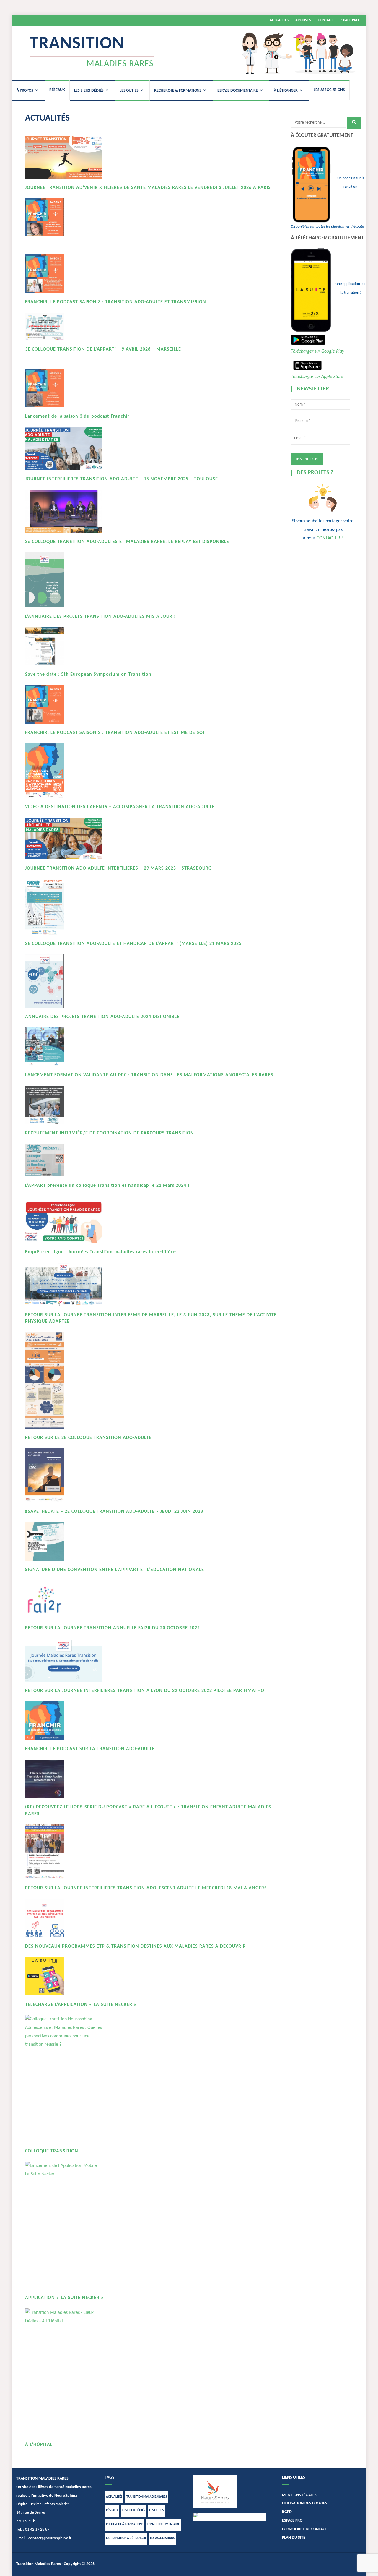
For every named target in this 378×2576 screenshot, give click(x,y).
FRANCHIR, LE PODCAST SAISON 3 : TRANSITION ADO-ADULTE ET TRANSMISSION (116, 302)
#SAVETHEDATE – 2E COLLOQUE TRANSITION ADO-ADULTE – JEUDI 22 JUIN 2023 (114, 1512)
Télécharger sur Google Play (317, 351)
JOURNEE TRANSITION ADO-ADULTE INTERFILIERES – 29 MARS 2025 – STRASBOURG (118, 868)
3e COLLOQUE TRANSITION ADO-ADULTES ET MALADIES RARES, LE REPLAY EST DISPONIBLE (127, 542)
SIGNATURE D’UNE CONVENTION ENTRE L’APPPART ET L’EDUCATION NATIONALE (115, 1570)
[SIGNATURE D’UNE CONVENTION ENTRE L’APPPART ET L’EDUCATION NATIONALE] (64, 1542)
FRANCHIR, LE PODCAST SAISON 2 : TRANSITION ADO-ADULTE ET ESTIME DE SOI (115, 733)
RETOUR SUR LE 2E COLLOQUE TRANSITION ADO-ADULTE (88, 1438)
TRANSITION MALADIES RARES (147, 2497)
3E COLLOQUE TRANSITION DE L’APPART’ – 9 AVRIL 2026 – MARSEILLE (103, 349)
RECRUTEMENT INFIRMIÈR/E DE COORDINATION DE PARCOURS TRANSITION (110, 1133)
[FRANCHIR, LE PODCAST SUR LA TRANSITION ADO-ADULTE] (64, 1721)
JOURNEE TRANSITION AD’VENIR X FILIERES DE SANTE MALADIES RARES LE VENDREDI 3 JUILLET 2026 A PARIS (148, 188)
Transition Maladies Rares (39, 2564)
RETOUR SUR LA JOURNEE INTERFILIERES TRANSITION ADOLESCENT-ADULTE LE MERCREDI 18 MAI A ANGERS (146, 1888)
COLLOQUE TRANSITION (52, 2151)
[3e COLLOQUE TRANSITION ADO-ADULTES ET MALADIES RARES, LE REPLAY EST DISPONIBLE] (64, 511)
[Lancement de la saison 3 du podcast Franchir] (64, 388)
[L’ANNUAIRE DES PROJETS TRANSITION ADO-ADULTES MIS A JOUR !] (64, 580)
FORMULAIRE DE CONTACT (304, 2529)
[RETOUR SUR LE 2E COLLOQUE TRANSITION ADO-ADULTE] (64, 1380)
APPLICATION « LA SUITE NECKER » (65, 2298)
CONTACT (325, 20)
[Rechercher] (354, 123)
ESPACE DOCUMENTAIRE (238, 91)
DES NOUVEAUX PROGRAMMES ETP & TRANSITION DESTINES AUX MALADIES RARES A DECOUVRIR (135, 1946)
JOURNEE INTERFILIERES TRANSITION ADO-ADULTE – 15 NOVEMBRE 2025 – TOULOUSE (122, 479)
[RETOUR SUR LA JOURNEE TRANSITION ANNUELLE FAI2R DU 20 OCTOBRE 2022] (64, 1600)
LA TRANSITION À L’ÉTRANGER (126, 2538)
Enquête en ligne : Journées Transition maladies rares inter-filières (101, 1252)
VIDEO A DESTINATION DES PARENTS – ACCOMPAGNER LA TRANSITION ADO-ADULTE (120, 807)
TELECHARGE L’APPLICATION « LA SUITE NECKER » (81, 2005)
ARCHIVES (303, 20)
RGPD (287, 2512)
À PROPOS (25, 91)
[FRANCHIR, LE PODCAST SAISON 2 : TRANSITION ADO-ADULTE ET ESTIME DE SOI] (64, 705)
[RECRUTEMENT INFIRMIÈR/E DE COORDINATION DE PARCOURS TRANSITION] (64, 1105)
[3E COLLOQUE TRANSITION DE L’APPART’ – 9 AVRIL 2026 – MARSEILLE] (64, 326)
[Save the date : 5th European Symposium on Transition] (64, 646)
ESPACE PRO (349, 20)
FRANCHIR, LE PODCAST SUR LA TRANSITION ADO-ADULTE (90, 1749)
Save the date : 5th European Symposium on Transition (88, 675)
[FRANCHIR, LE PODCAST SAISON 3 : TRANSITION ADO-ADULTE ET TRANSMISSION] (64, 274)
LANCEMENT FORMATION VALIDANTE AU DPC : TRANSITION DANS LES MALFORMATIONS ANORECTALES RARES (149, 1075)
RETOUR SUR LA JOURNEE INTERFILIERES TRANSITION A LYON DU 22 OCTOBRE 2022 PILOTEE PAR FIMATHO (145, 1691)
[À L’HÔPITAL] (64, 2372)
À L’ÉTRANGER (286, 91)
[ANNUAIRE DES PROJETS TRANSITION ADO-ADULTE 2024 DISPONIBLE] (64, 981)
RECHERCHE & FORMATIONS (178, 91)
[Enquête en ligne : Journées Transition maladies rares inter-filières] (64, 1222)
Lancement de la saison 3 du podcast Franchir (77, 416)
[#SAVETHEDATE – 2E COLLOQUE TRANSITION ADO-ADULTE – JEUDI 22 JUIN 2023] (64, 1475)
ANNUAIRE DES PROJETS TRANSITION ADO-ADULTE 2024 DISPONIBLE (102, 1017)
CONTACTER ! (330, 538)
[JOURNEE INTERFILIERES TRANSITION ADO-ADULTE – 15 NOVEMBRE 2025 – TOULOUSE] (64, 449)
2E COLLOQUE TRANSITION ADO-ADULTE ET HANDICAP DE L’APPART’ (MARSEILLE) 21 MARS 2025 (133, 944)
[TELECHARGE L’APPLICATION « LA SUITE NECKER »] (64, 1976)
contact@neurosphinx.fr (50, 2538)
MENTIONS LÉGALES (299, 2495)
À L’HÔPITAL (39, 2445)
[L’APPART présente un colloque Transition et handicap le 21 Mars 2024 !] (64, 1160)
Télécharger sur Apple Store (317, 377)
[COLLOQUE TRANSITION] (64, 2079)
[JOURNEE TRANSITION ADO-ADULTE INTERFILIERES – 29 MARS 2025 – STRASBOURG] (64, 838)
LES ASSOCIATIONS (329, 90)
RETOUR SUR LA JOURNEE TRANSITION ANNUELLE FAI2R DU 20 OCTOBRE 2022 (113, 1628)
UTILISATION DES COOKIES (305, 2503)
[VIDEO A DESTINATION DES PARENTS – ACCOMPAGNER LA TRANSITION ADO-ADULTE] (64, 771)
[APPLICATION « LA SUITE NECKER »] (64, 2225)
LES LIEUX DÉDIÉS (89, 91)
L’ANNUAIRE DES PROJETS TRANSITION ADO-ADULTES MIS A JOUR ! (100, 617)
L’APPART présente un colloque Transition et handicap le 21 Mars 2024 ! (107, 1186)
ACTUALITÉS (279, 20)
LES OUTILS (129, 91)
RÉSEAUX (57, 90)
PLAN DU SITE (294, 2538)
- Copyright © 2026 (78, 2564)
